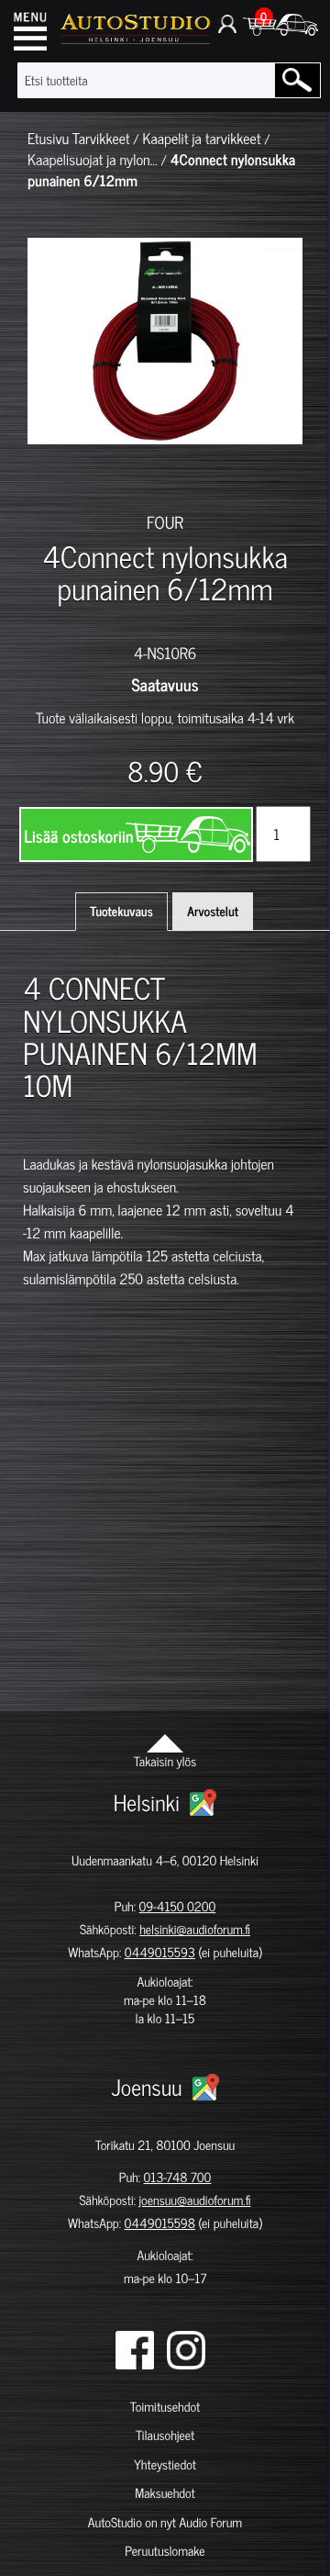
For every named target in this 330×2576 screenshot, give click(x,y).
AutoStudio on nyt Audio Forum (165, 2522)
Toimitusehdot (165, 2407)
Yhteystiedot (165, 2464)
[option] (50, 476)
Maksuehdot (165, 2493)
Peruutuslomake (165, 2551)
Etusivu (48, 139)
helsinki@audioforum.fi (195, 1929)
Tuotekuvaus (121, 911)
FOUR (165, 521)
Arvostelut (213, 911)
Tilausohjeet (165, 2435)
